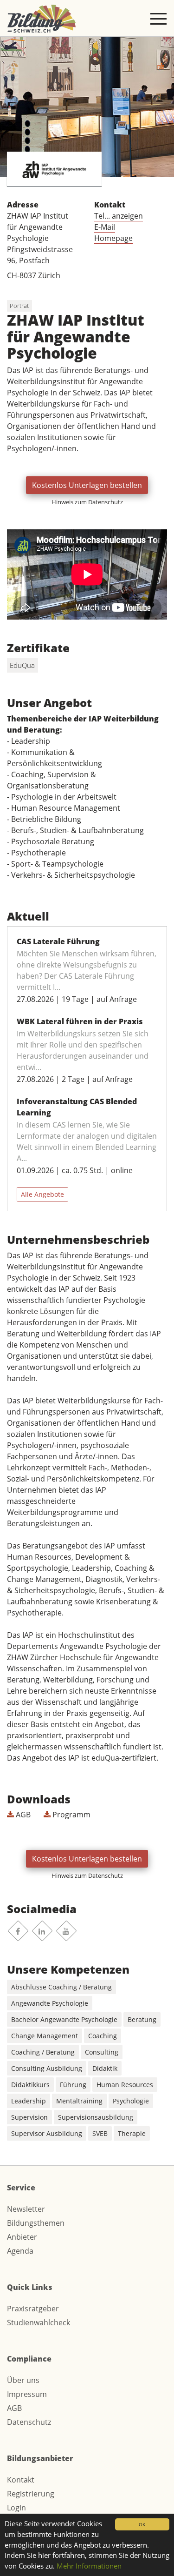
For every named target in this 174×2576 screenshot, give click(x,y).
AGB (22, 1815)
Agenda (20, 2251)
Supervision (29, 2117)
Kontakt (21, 2480)
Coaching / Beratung (43, 2052)
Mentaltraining (79, 2101)
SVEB (100, 2133)
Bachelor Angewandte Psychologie (64, 2019)
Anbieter (22, 2237)
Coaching (103, 2036)
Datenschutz (29, 2422)
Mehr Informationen (89, 2566)
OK (142, 2524)
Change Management (45, 2036)
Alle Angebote (42, 1194)
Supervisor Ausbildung (47, 2133)
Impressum (27, 2394)
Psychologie (131, 2101)
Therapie (132, 2133)
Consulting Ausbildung (47, 2068)
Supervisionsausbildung (96, 2117)
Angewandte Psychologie (50, 2003)
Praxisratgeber (33, 2309)
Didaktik (105, 2068)
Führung (73, 2085)
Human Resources (125, 2085)
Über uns (23, 2380)
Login (16, 2508)
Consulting (102, 2052)
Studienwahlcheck (39, 2322)
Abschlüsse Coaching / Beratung (61, 1987)
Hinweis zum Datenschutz (87, 502)
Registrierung (31, 2494)
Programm (71, 1815)
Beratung (142, 2019)
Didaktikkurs (30, 2085)
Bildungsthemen (36, 2223)
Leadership (29, 2101)
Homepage (113, 238)
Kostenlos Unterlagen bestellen (87, 485)
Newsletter (26, 2209)
